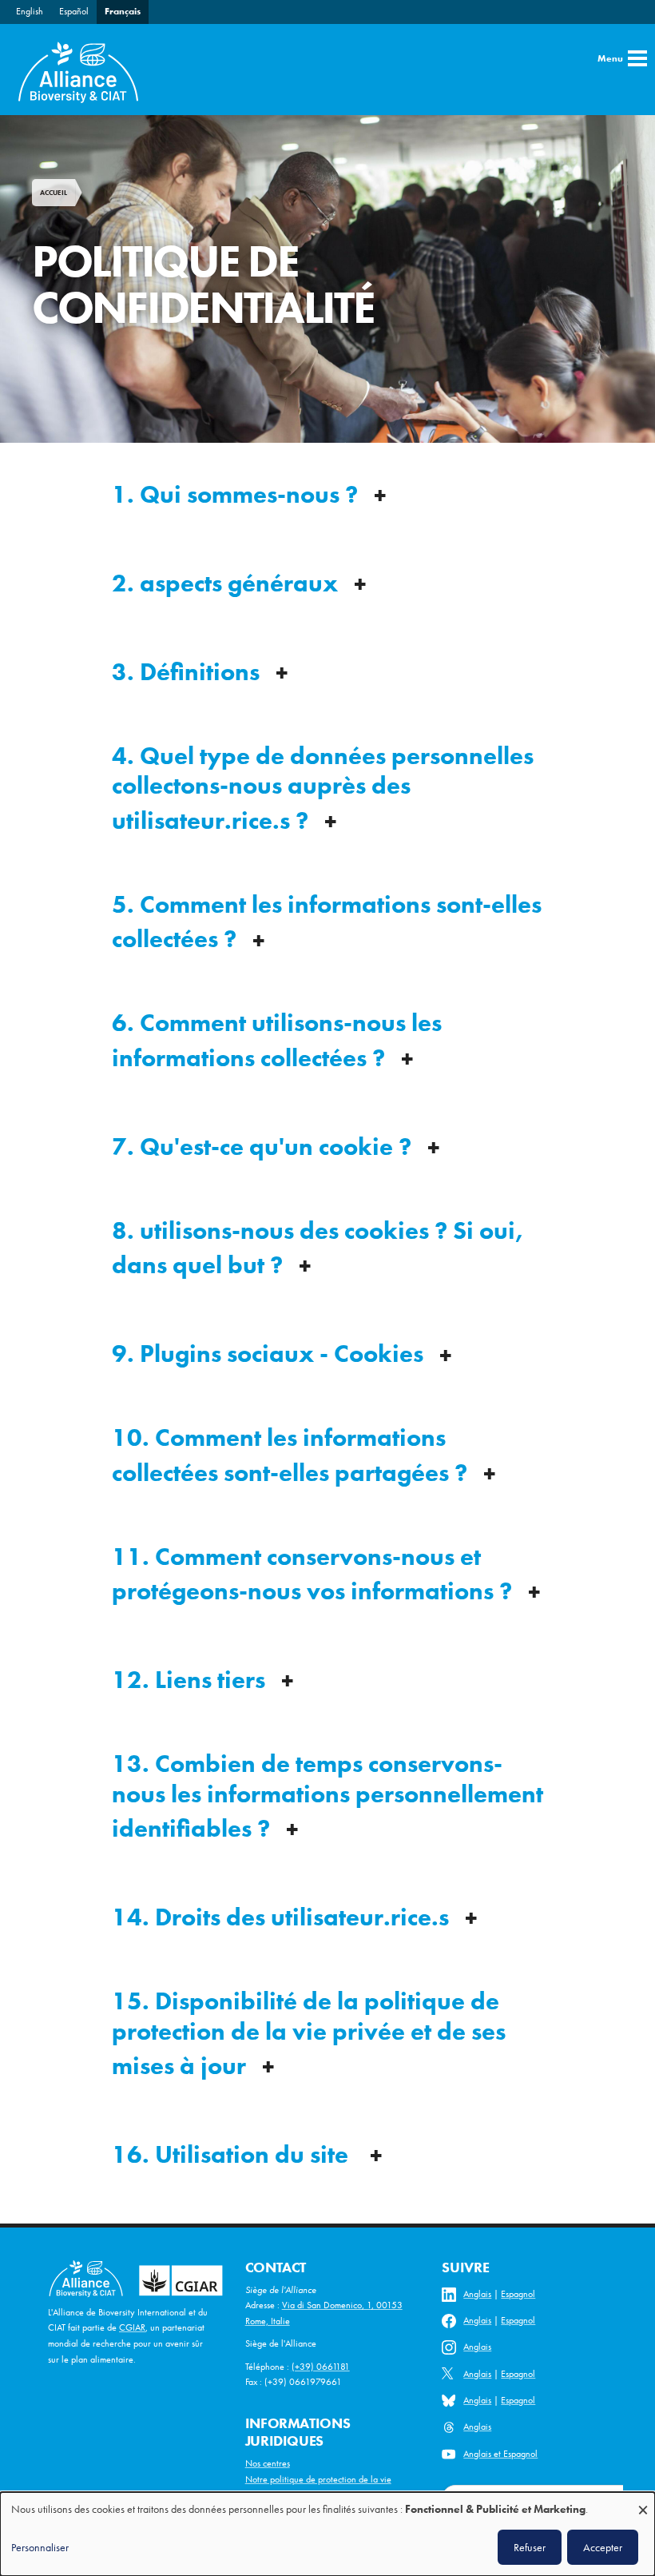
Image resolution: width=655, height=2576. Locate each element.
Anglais (477, 2294)
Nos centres (268, 2463)
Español (74, 11)
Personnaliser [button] (40, 2547)
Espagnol (518, 2294)
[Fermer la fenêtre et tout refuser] (643, 2502)
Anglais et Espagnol (500, 2454)
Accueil (54, 193)
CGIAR (132, 2327)
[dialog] (327, 2534)
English (30, 11)
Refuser (530, 2547)
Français (123, 11)
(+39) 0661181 (321, 2367)
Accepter (603, 2547)
